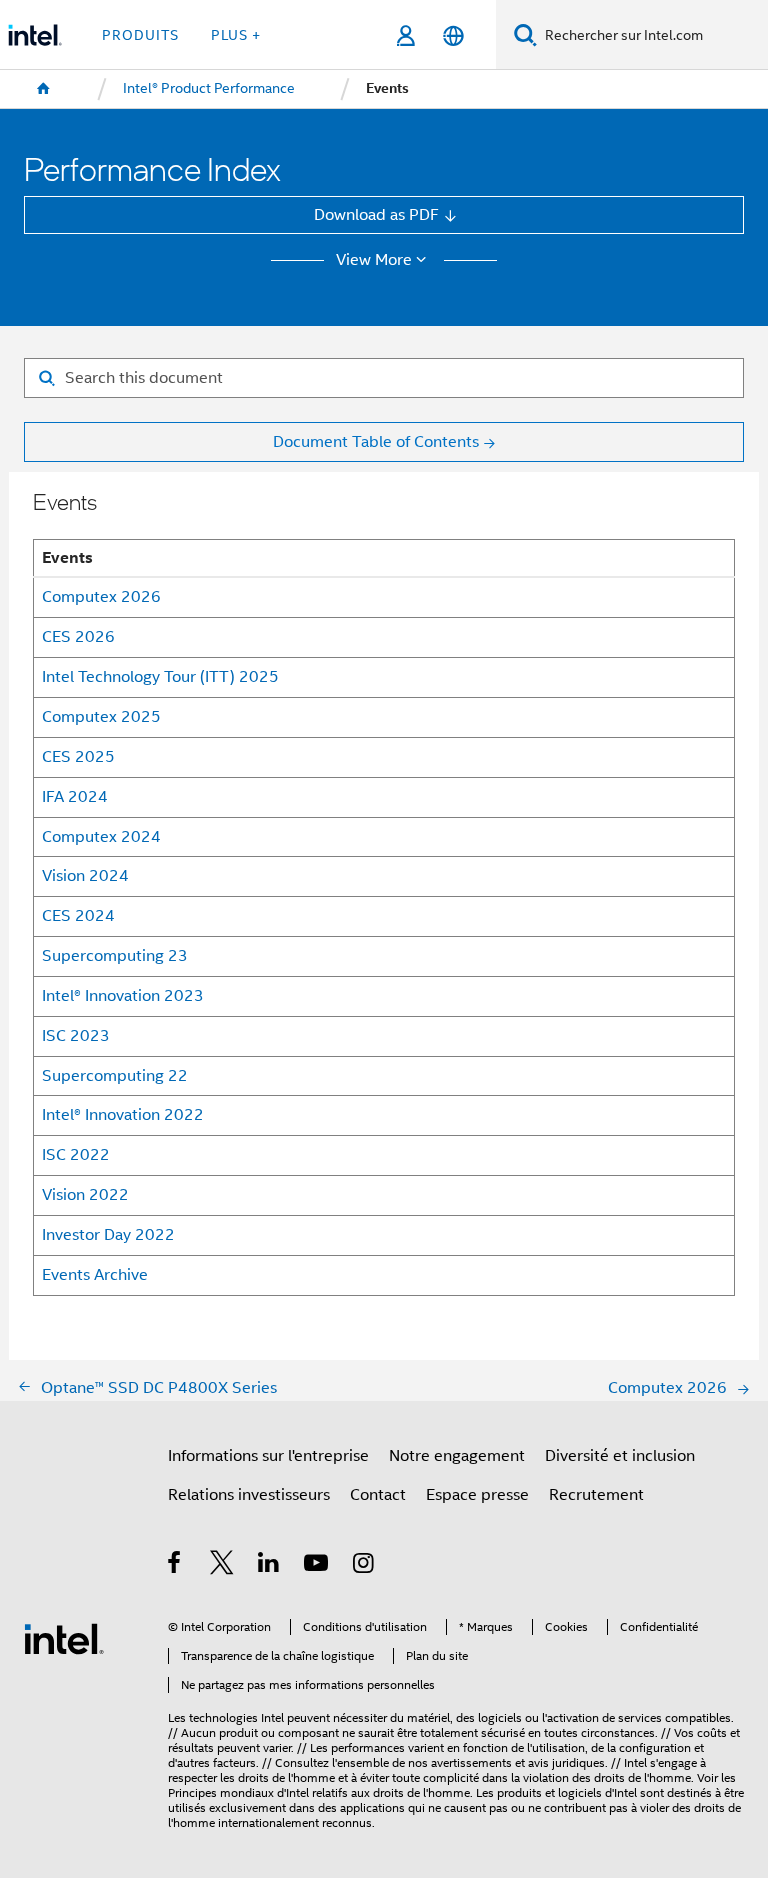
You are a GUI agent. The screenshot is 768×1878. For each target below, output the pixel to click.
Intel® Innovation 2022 (123, 1114)
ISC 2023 (76, 1035)
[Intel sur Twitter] (222, 1565)
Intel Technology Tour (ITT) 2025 (160, 676)
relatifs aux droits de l (369, 1793)
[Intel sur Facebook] (175, 1565)
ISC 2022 (76, 1154)
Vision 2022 (85, 1194)
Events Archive (95, 1274)
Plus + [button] (236, 35)
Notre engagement (457, 1455)
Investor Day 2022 (108, 1234)
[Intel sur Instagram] (364, 1565)
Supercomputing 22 (115, 1075)
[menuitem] (44, 89)
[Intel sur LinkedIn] (269, 1565)
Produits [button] (140, 35)
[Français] (452, 35)
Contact (378, 1494)
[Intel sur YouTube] (317, 1565)
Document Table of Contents (376, 441)
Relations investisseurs (249, 1494)
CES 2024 (78, 915)
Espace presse (477, 1494)
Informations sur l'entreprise (268, 1455)
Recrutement (596, 1494)
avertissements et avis (490, 1763)
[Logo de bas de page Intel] (64, 1637)
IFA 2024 (75, 796)
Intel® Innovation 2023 (123, 995)
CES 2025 (78, 756)
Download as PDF (376, 214)
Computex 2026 (101, 596)
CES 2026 (78, 636)
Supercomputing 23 (115, 955)
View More (374, 260)
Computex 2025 (101, 716)
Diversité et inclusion (620, 1455)
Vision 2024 (85, 875)
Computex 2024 (101, 836)
